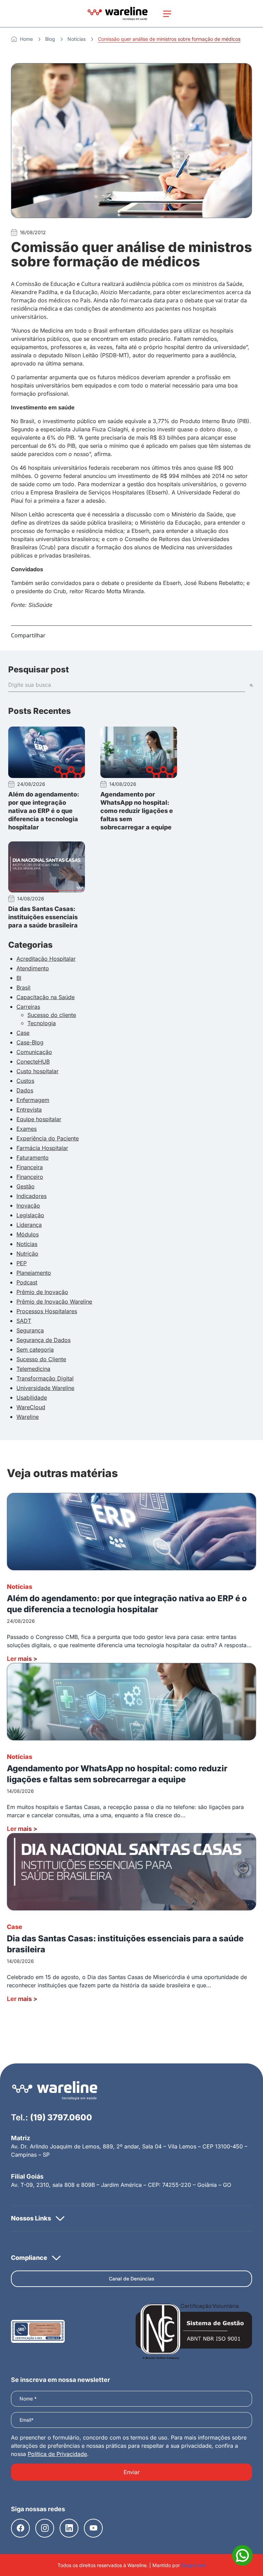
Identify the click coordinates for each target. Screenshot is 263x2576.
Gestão (26, 1186)
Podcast (27, 1282)
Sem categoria (35, 1350)
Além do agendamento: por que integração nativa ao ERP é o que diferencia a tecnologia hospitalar (44, 811)
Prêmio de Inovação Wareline (54, 1302)
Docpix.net (193, 2565)
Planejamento (34, 1273)
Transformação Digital (45, 1378)
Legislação (30, 1215)
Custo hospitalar (37, 1071)
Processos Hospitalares (47, 1311)
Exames (27, 1129)
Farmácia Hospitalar (42, 1148)
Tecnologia (42, 1023)
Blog (50, 39)
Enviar (132, 2472)
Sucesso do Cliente (41, 1359)
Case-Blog (30, 1042)
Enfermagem (33, 1100)
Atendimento (33, 968)
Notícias (77, 39)
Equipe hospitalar (39, 1119)
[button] (131, 2218)
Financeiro (30, 1177)
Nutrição (27, 1254)
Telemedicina (33, 1369)
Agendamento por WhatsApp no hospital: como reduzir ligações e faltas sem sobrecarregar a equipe (137, 811)
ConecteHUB (33, 1062)
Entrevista (29, 1110)
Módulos (28, 1234)
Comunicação (34, 1052)
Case (23, 1033)
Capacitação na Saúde (46, 997)
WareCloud (31, 1407)
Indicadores (32, 1196)
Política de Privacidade (57, 2454)
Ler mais (22, 1659)
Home (26, 39)
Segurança (30, 1330)
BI (19, 978)
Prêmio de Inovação (42, 1292)
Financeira (30, 1167)
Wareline (28, 1417)
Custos (25, 1081)
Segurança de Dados (43, 1340)
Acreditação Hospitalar (46, 959)
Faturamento (33, 1158)
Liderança (29, 1225)
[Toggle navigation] (167, 14)
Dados (25, 1090)
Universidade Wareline (45, 1388)
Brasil (23, 987)
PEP (22, 1263)
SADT (24, 1321)
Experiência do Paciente (48, 1138)
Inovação (28, 1206)
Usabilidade (32, 1398)
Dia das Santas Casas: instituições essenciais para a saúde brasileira (43, 917)
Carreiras (28, 1007)
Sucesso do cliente (52, 1015)
